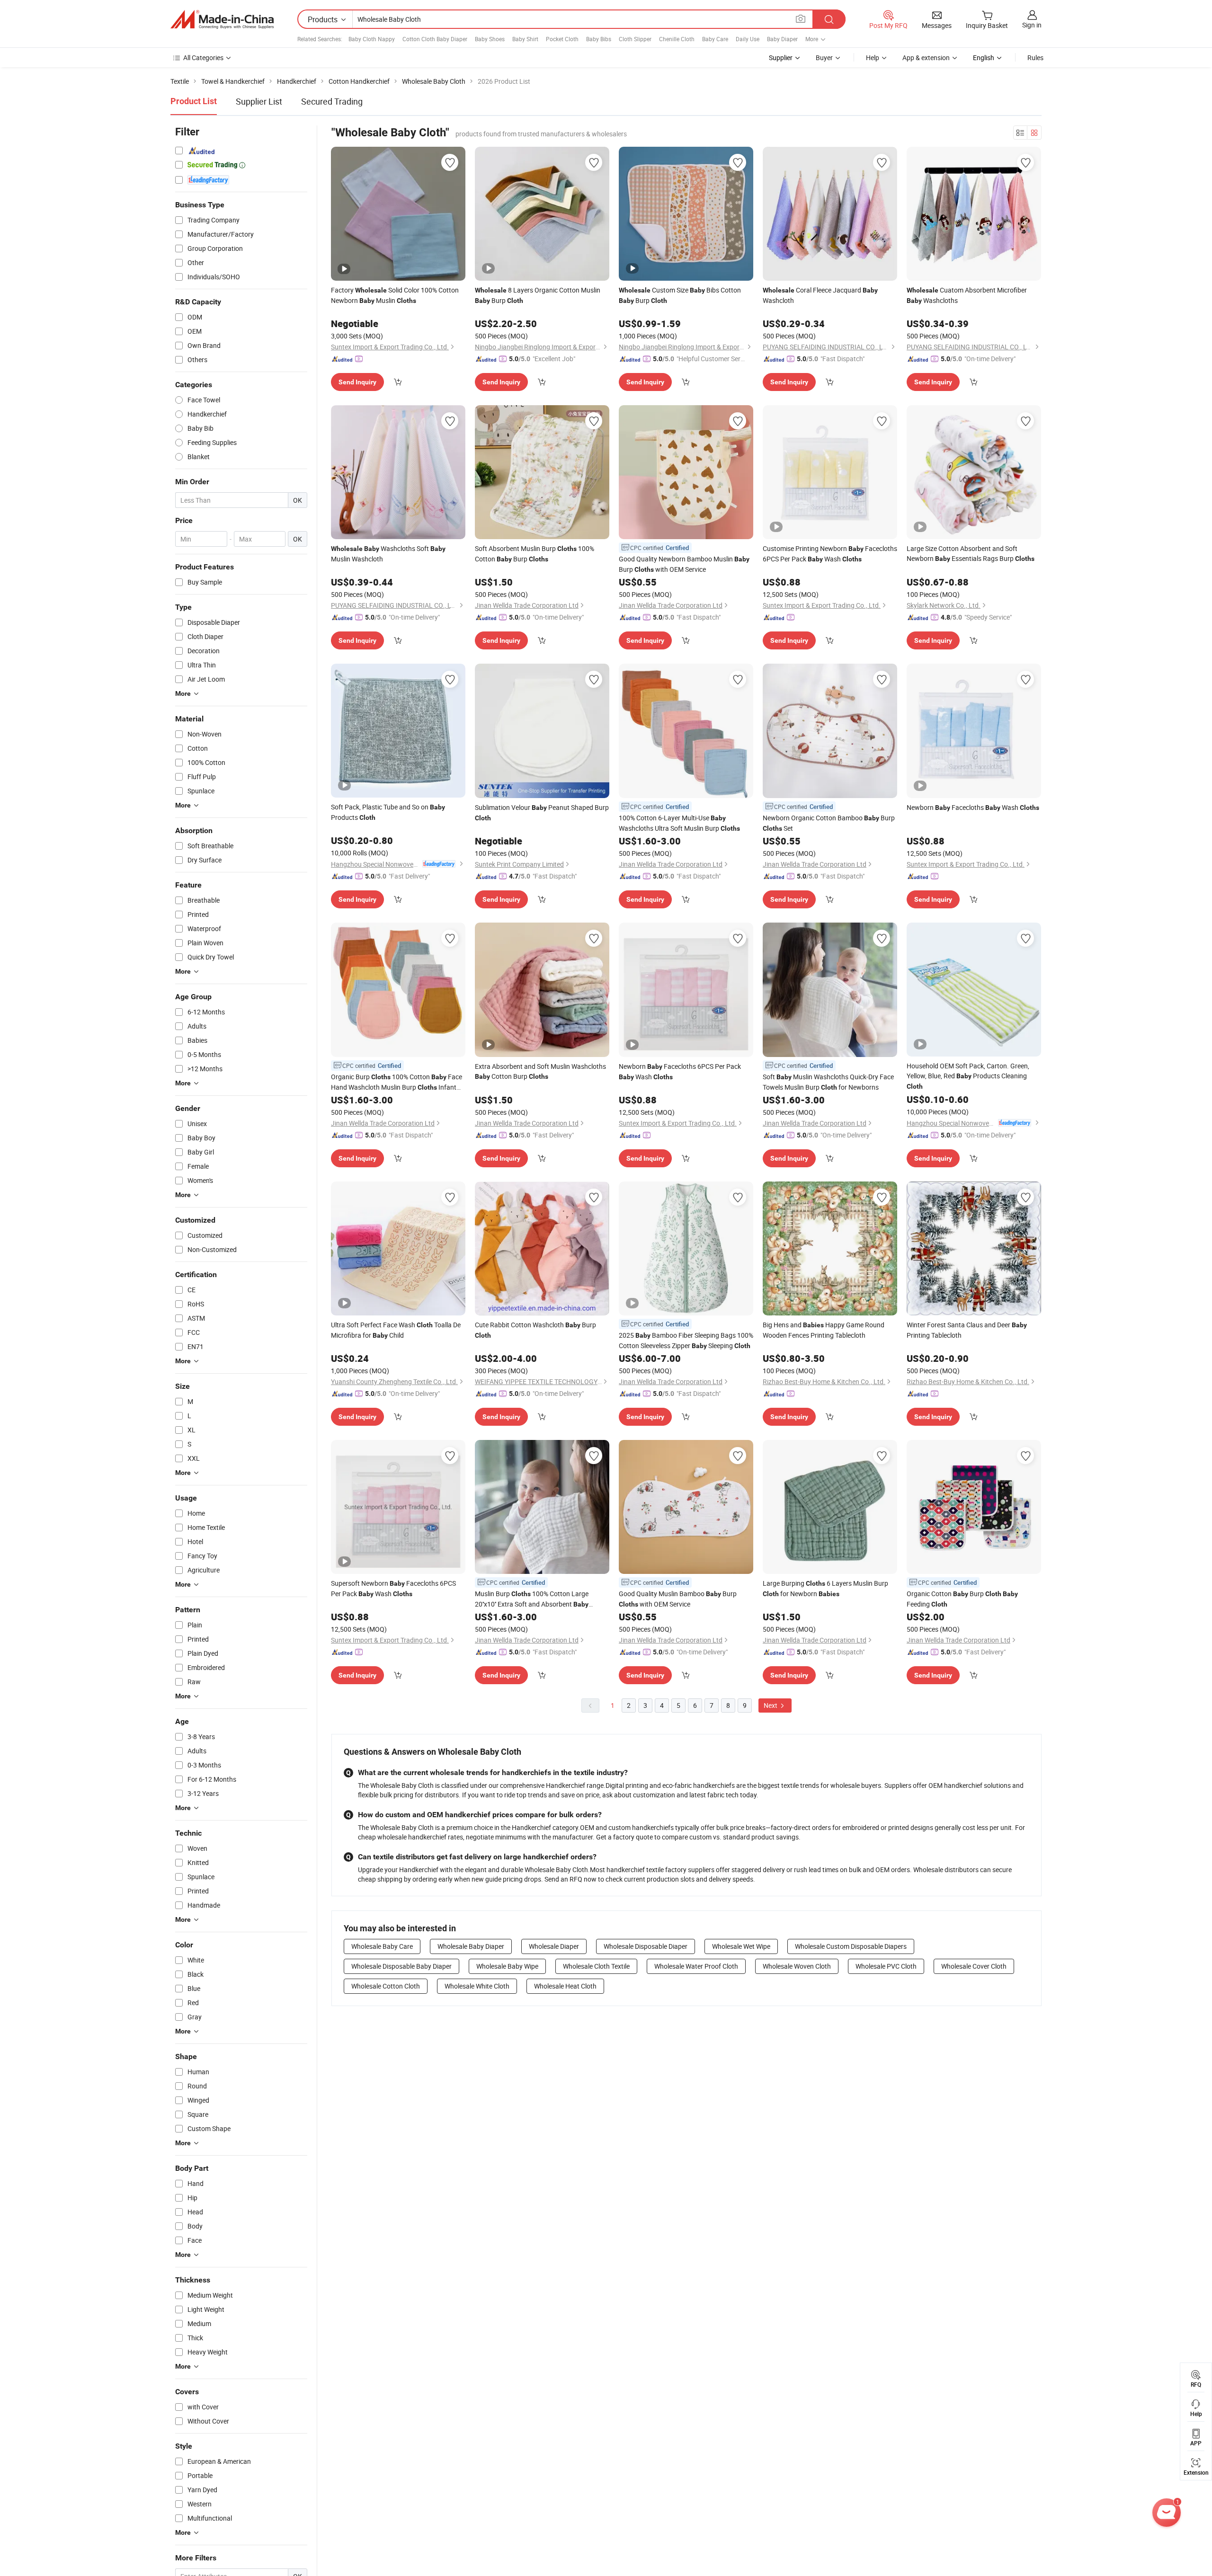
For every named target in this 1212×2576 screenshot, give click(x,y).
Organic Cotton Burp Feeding (962, 1599)
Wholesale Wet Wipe (741, 1946)
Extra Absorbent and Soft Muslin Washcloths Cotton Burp (540, 1071)
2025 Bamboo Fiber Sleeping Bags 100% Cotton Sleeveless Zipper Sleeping (686, 1340)
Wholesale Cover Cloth (974, 1966)
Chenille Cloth (677, 39)
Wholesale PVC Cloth (886, 1966)
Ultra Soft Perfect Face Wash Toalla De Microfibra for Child (396, 1330)
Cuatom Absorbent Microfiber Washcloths (967, 295)
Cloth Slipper (635, 39)
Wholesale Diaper (554, 1946)
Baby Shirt (525, 39)
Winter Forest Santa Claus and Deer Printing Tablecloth (967, 1330)
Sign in (1032, 25)
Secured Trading (332, 101)
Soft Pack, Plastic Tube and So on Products (388, 812)
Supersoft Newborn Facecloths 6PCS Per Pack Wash (393, 1588)
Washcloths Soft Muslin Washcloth (388, 554)
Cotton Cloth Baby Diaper (435, 39)
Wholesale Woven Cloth (797, 1966)
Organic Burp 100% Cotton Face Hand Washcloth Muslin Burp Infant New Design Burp (397, 1082)
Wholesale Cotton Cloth (386, 1986)
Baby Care (715, 39)
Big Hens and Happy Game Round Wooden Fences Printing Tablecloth (824, 1330)
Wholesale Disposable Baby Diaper (401, 1966)
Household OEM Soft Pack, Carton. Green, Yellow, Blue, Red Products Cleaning (968, 1076)
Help (873, 58)
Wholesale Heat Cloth (565, 1986)
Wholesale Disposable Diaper (646, 1946)
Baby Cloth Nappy (372, 39)
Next (771, 1705)
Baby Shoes (490, 39)
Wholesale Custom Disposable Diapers (851, 1946)
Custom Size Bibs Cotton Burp (680, 295)
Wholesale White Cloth (477, 1986)
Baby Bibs (599, 39)
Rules (1035, 58)
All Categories (203, 58)
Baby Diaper (782, 39)
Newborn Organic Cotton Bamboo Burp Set (829, 823)
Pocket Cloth (562, 39)
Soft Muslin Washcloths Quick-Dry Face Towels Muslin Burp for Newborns (828, 1082)
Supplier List (259, 101)
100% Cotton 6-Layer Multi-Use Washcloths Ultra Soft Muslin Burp (679, 823)
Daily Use (748, 39)
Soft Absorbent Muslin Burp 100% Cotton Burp (535, 554)
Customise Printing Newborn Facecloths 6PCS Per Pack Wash (830, 554)
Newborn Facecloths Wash (973, 807)
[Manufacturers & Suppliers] (222, 19)
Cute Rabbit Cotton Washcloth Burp (535, 1330)
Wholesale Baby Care (382, 1946)
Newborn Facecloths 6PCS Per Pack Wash (680, 1071)
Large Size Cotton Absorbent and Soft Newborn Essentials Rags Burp (971, 553)
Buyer (824, 58)
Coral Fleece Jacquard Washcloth (820, 295)
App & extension (926, 58)
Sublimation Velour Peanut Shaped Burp (542, 812)
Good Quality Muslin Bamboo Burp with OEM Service (678, 1599)
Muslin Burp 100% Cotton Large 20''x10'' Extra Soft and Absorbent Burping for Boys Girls (532, 1599)
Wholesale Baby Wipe (507, 1966)
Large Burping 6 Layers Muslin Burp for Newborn (825, 1588)
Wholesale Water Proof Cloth (696, 1966)
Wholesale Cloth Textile (596, 1966)
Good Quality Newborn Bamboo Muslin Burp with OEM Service (684, 564)
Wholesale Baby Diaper (471, 1946)
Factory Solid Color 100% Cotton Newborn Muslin (395, 295)
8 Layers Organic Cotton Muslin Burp (538, 295)
